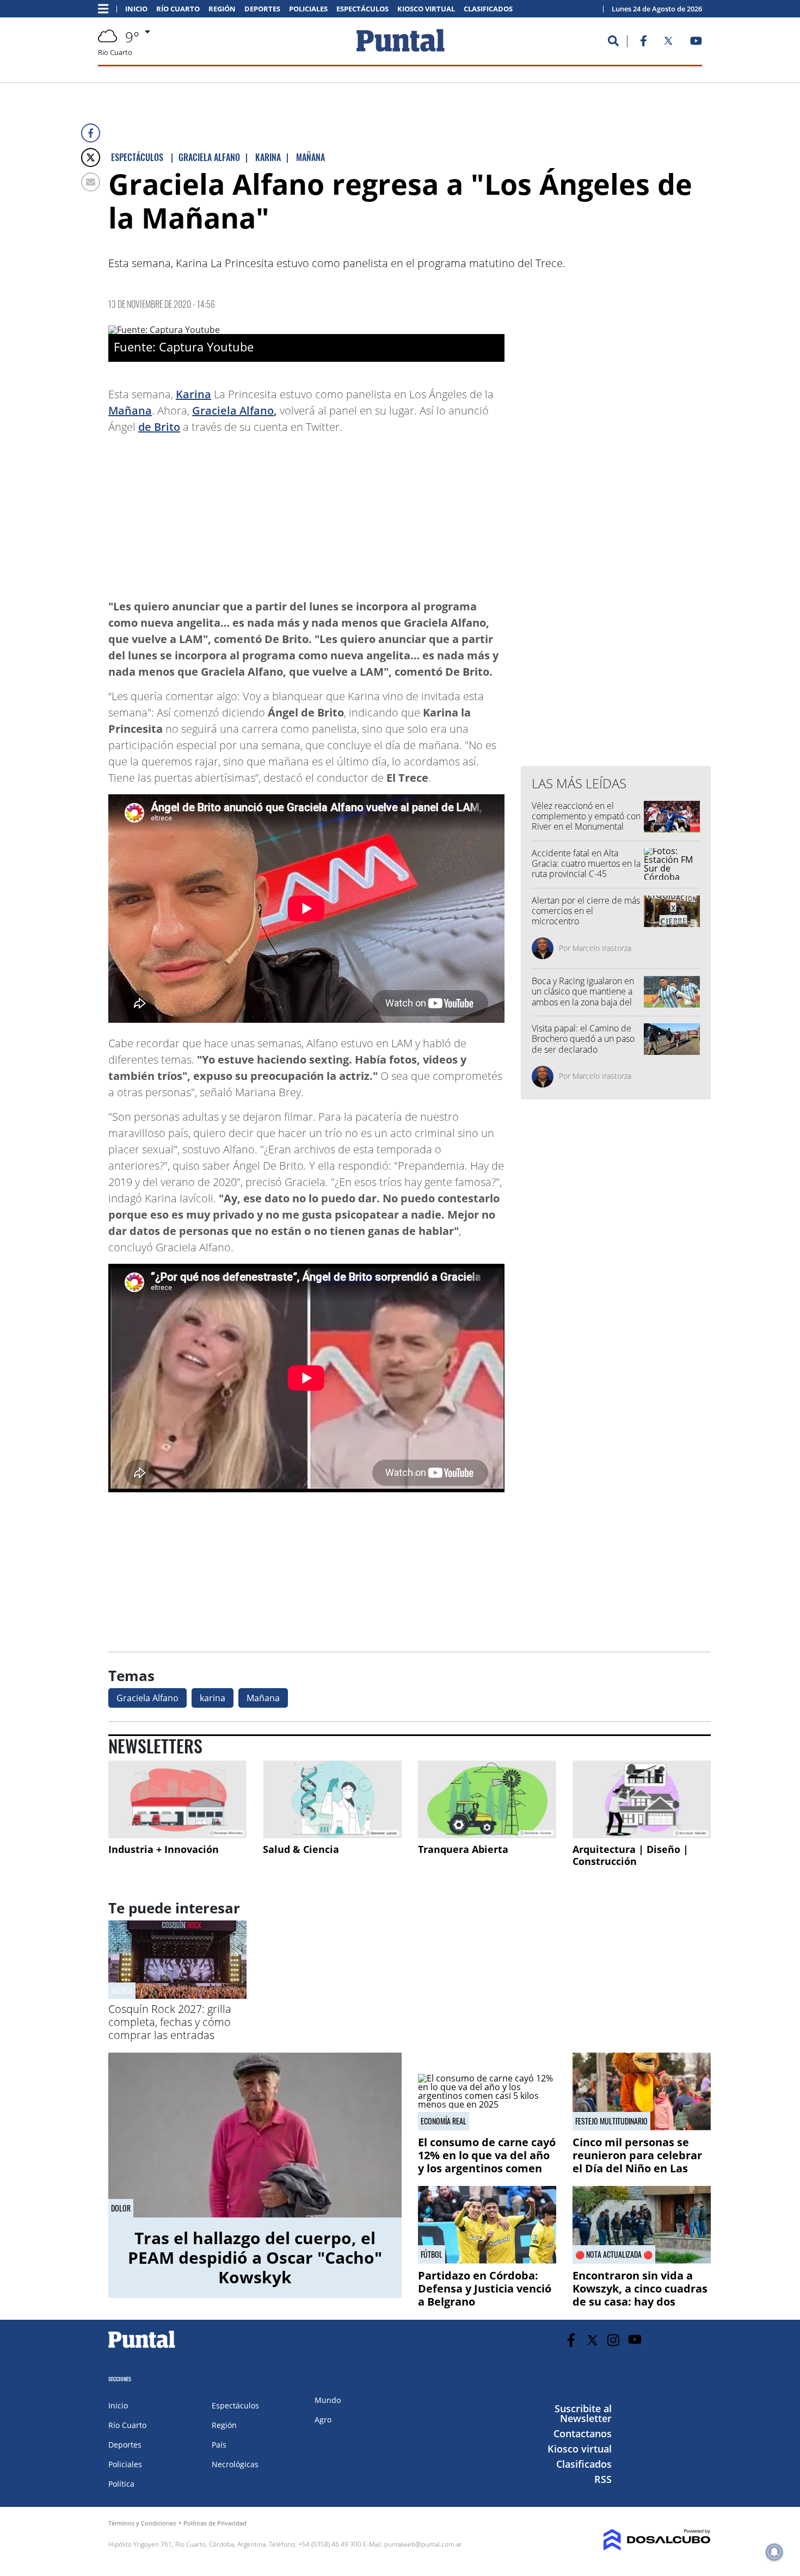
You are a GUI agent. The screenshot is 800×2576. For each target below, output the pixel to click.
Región (222, 9)
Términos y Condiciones (142, 2523)
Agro (323, 2420)
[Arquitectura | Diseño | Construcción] (642, 1799)
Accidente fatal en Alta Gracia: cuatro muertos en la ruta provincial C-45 (586, 863)
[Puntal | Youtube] (696, 43)
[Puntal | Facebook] (643, 43)
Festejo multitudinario (611, 2121)
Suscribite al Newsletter (583, 2413)
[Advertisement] (417, 511)
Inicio (136, 9)
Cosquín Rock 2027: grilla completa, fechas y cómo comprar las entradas (170, 2022)
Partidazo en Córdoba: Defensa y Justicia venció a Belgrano (485, 2288)
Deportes (262, 9)
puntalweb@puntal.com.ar (423, 2544)
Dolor (121, 2208)
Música (122, 1990)
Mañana (130, 410)
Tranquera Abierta (463, 1849)
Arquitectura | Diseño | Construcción (630, 1855)
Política (121, 2484)
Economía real (444, 2121)
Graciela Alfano (233, 410)
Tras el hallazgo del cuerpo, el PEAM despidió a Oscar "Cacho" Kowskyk (255, 2257)
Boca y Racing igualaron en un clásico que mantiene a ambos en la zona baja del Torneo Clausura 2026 (583, 997)
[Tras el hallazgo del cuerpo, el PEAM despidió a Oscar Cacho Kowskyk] (255, 2135)
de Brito (159, 427)
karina (213, 1698)
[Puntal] (142, 2348)
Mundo (328, 2400)
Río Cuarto (178, 9)
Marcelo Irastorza (602, 948)
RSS (603, 2479)
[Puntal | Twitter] (668, 43)
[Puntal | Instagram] (614, 2340)
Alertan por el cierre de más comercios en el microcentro (586, 911)
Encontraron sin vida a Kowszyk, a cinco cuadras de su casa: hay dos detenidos (640, 2295)
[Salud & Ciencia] (332, 1799)
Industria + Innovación (164, 1849)
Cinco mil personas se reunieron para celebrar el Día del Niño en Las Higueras (637, 2162)
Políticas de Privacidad (215, 2523)
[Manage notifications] (774, 2552)
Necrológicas (235, 2464)
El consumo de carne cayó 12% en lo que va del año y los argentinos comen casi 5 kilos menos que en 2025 (487, 2168)
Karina (193, 394)
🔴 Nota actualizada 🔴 (614, 2254)
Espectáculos (362, 9)
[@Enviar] (91, 182)
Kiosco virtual (426, 9)
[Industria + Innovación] (177, 1799)
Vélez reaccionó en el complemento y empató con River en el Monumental (586, 816)
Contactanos (583, 2433)
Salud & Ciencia (301, 1849)
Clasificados (488, 9)
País (219, 2445)
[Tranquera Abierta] (487, 1799)
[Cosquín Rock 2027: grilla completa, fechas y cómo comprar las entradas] (177, 1996)
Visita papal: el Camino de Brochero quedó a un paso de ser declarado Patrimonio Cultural (583, 1044)
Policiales (308, 9)
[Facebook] (91, 133)
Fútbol (432, 2254)
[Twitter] (91, 157)
